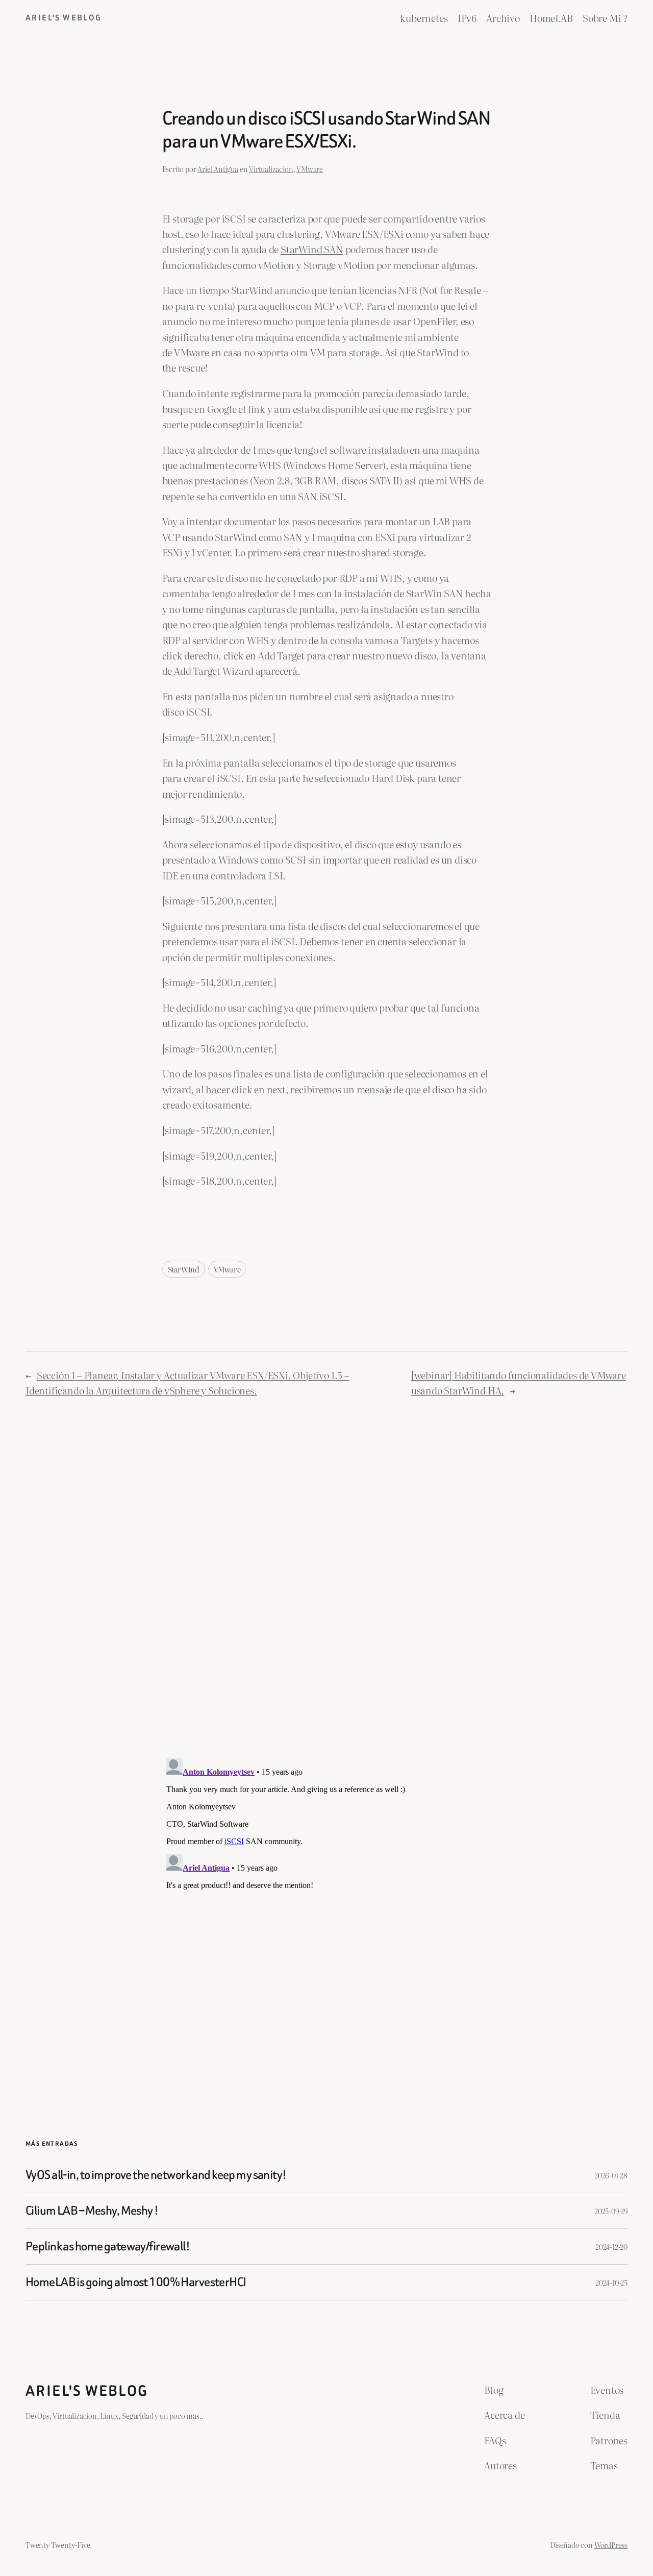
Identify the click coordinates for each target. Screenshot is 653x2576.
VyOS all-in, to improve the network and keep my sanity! (156, 2175)
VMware (310, 169)
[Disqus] (327, 1577)
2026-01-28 (611, 2175)
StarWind (184, 1269)
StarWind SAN (312, 249)
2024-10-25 (611, 2282)
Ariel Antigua (218, 169)
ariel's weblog (64, 18)
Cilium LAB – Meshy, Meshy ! (92, 2211)
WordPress (611, 2545)
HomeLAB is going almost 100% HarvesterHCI (136, 2282)
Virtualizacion (271, 169)
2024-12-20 (611, 2247)
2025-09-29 (611, 2211)
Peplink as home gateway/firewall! (108, 2247)
